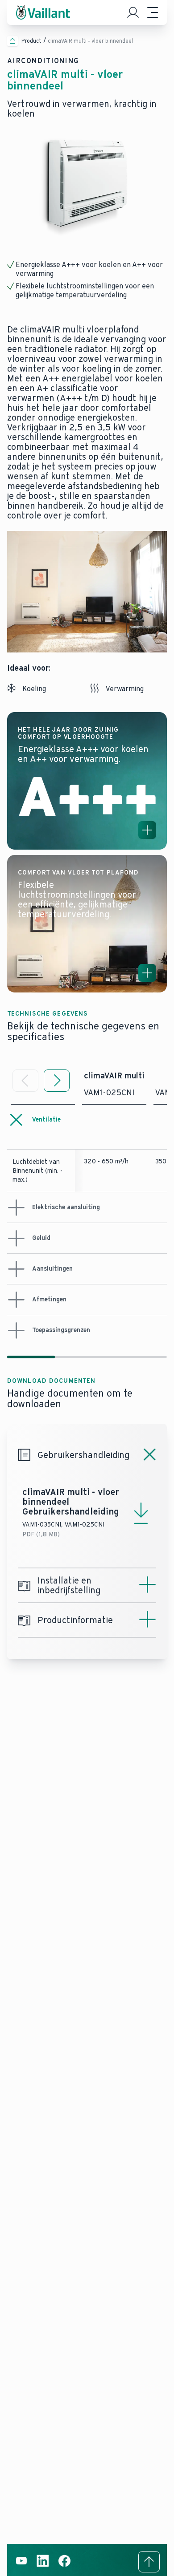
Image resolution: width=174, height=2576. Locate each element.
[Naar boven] (149, 2562)
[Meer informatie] (147, 830)
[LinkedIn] (43, 2566)
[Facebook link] (64, 2566)
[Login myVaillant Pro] (133, 12)
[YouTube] (21, 2566)
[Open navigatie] (153, 12)
